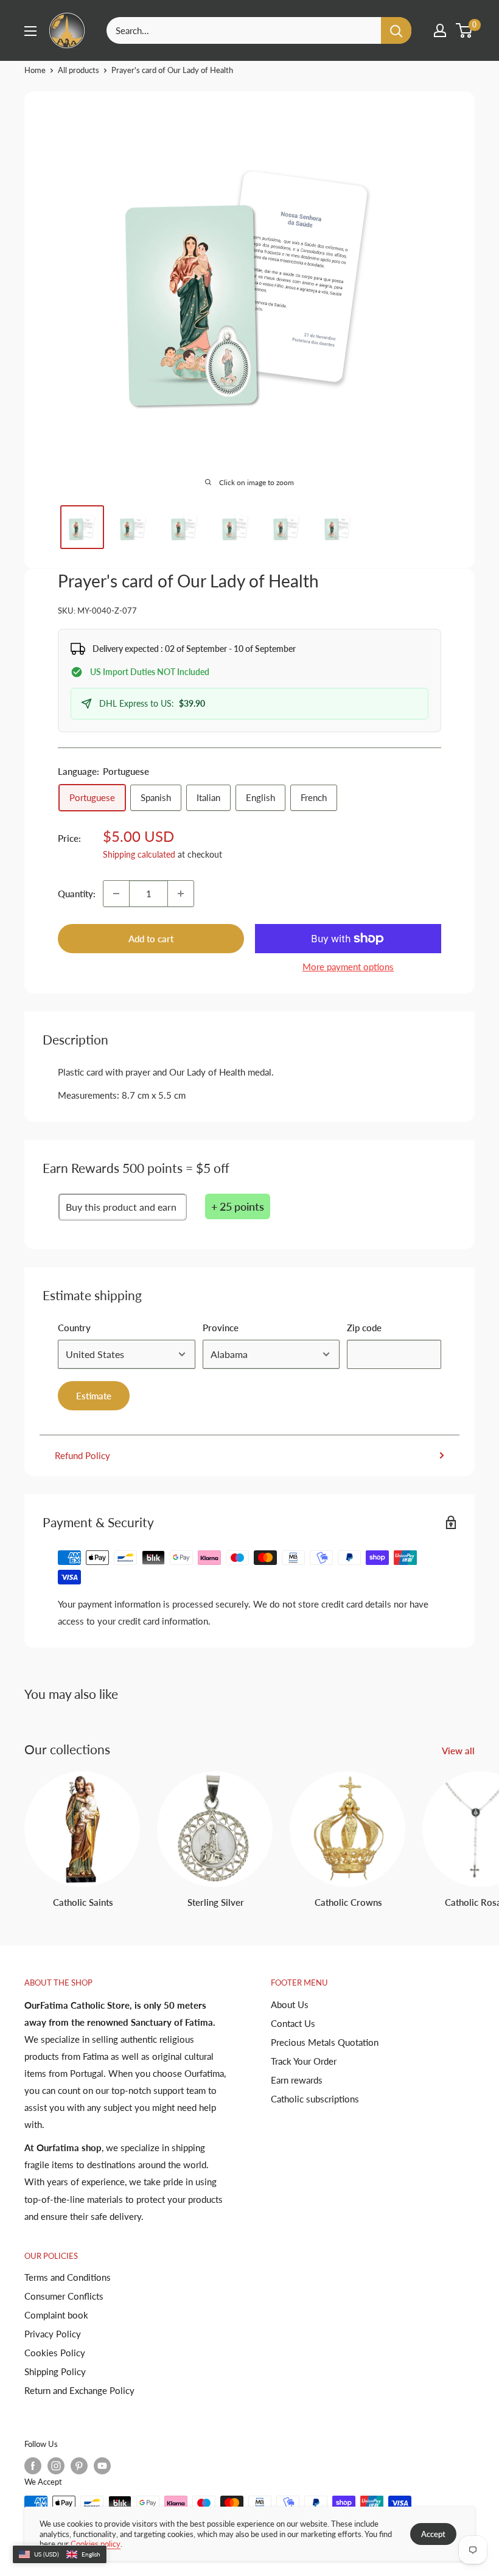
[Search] (396, 30)
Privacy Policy (53, 2334)
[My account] (440, 30)
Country (74, 1328)
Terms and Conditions (68, 2277)
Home (35, 70)
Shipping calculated (139, 854)
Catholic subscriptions (315, 2099)
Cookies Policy (55, 2353)
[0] (465, 30)
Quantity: (77, 894)
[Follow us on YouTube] (102, 2466)
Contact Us (293, 2023)
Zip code (364, 1328)
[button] (60, 2555)
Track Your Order (304, 2061)
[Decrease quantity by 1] (116, 894)
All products (79, 70)
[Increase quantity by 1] (181, 894)
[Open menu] (30, 31)
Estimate (94, 1396)
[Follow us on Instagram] (56, 2466)
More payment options (348, 967)
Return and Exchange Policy (79, 2390)
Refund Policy (82, 1455)
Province (221, 1328)
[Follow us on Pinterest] (79, 2466)
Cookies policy (96, 2544)
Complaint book (56, 2315)
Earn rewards (297, 2080)
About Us (290, 2004)
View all (459, 1751)
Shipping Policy (55, 2371)
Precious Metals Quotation (325, 2042)
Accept (433, 2534)
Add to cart (151, 939)
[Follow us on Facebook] (33, 2466)
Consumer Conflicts (64, 2296)
